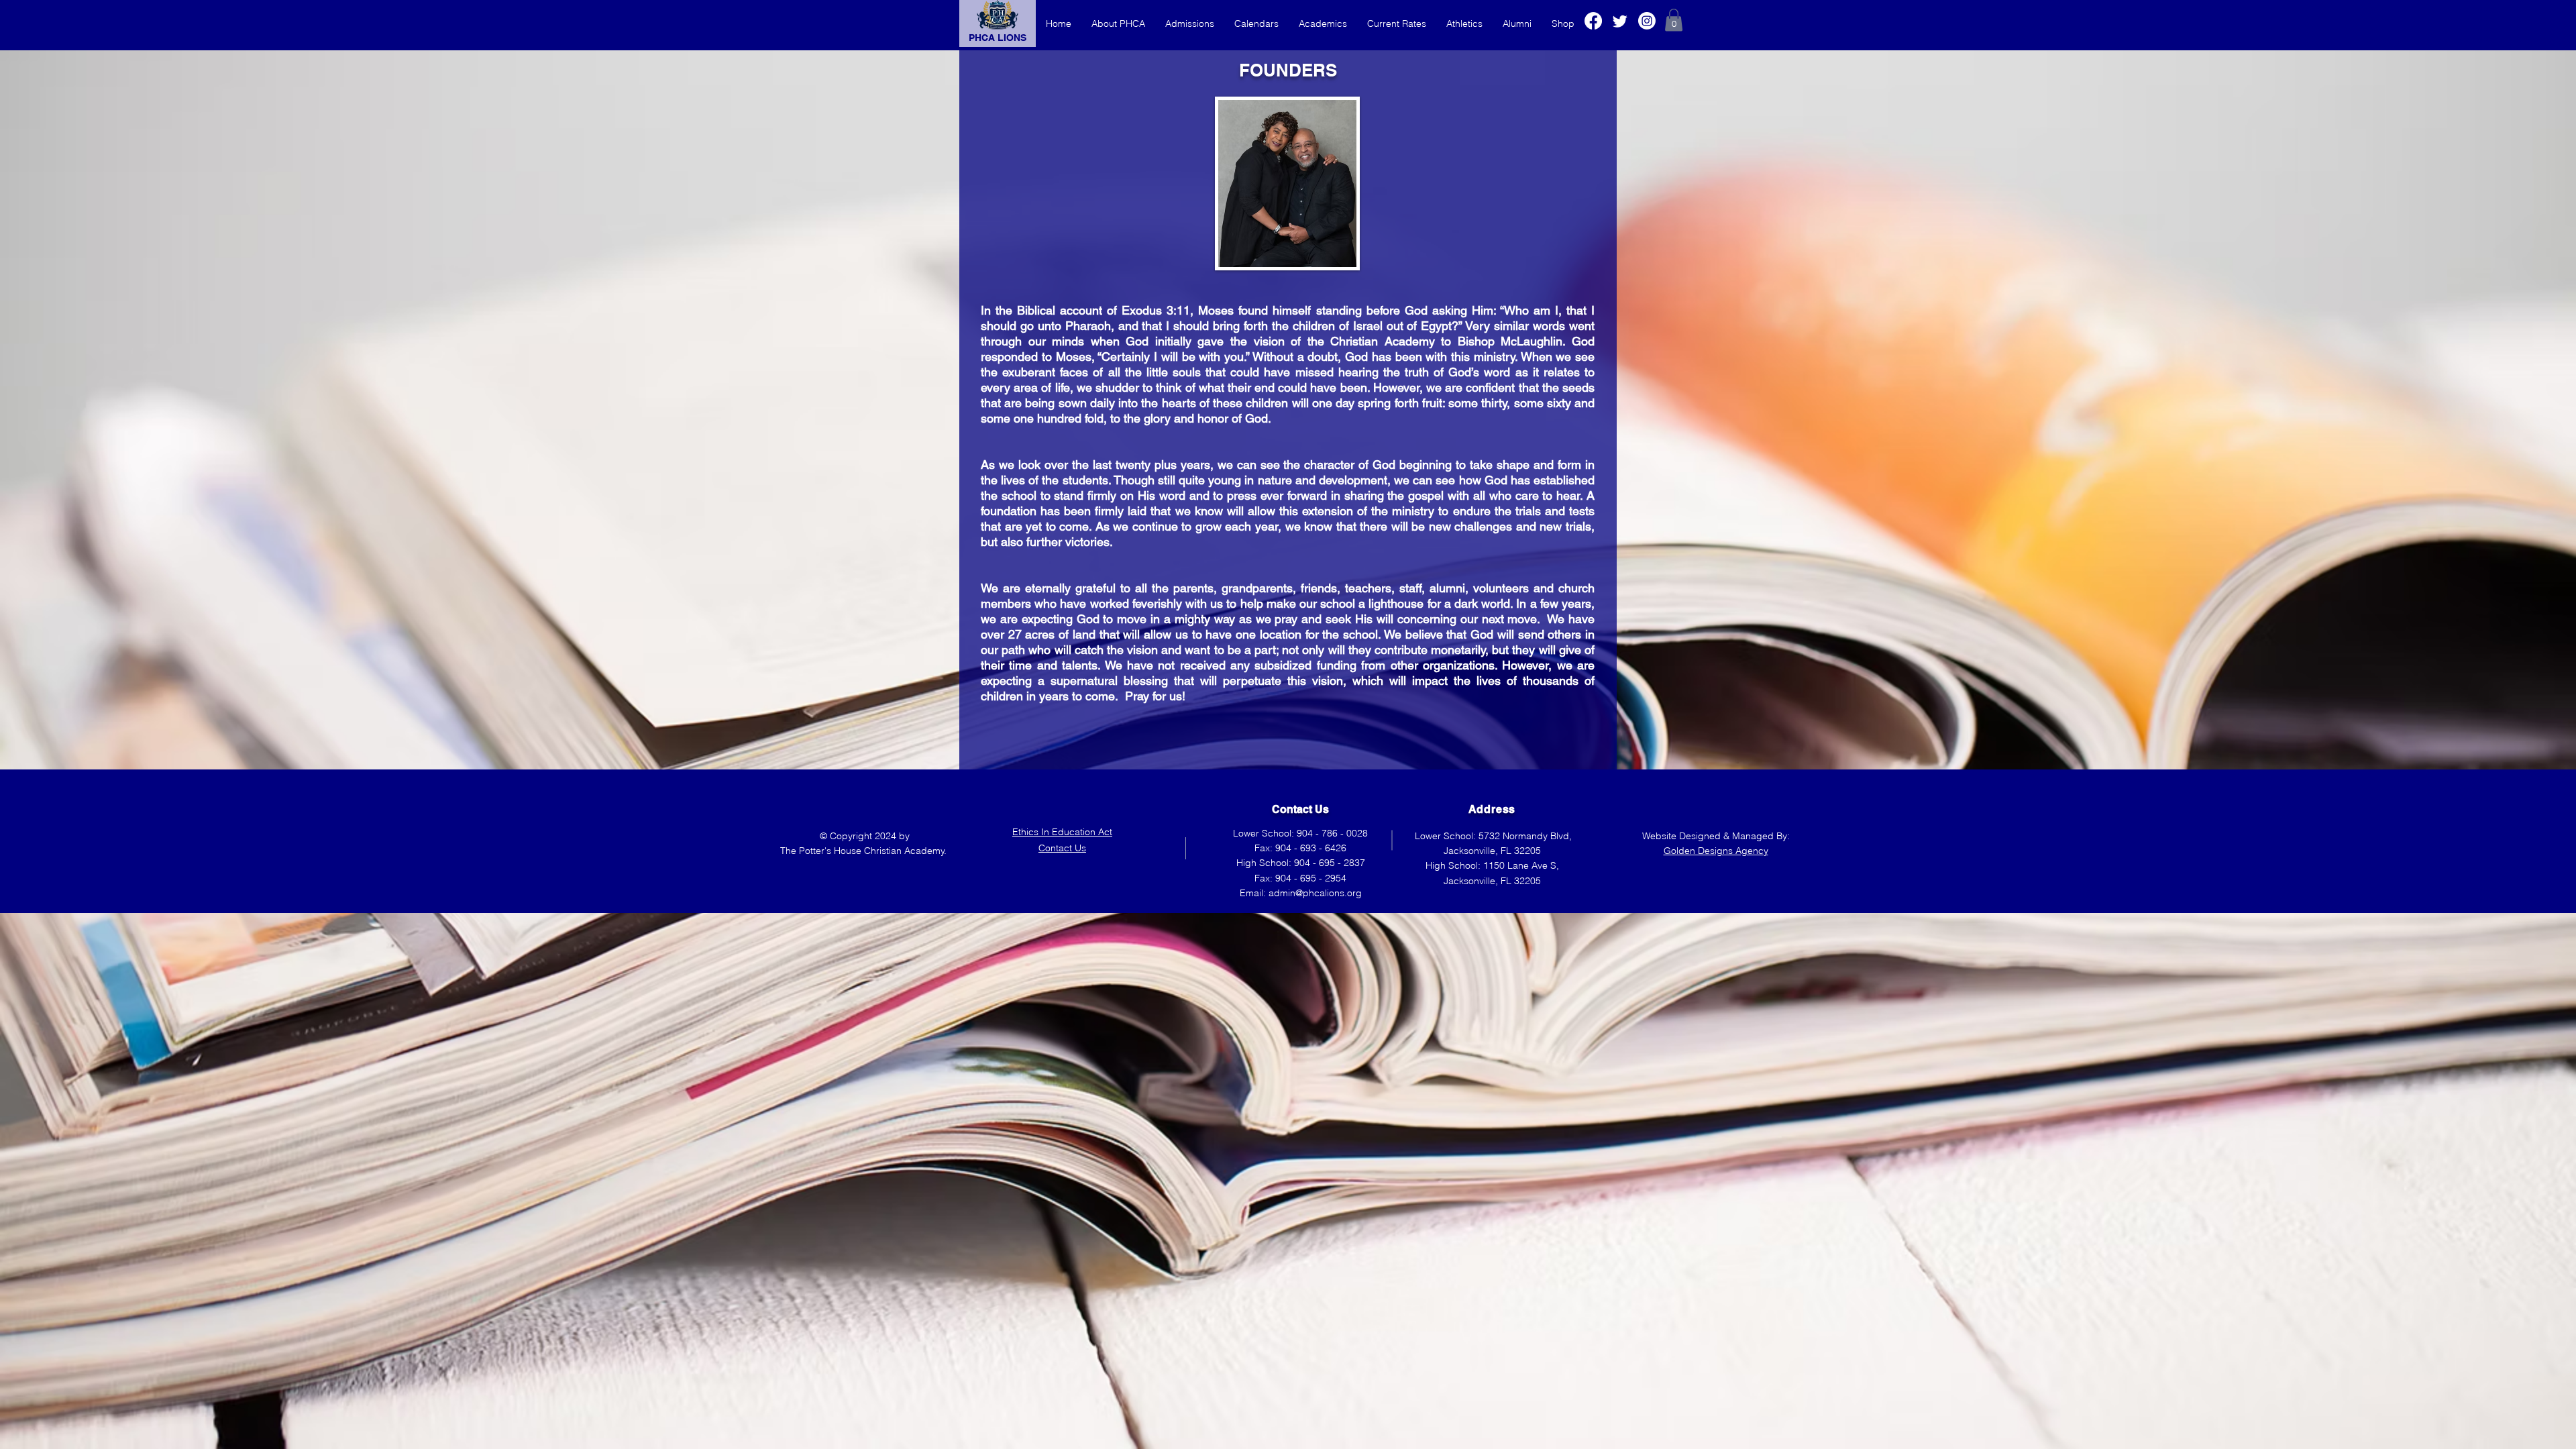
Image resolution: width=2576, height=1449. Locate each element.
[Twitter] (1620, 21)
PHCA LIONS (998, 38)
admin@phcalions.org (1315, 893)
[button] (1674, 20)
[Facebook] (1593, 21)
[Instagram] (1647, 21)
